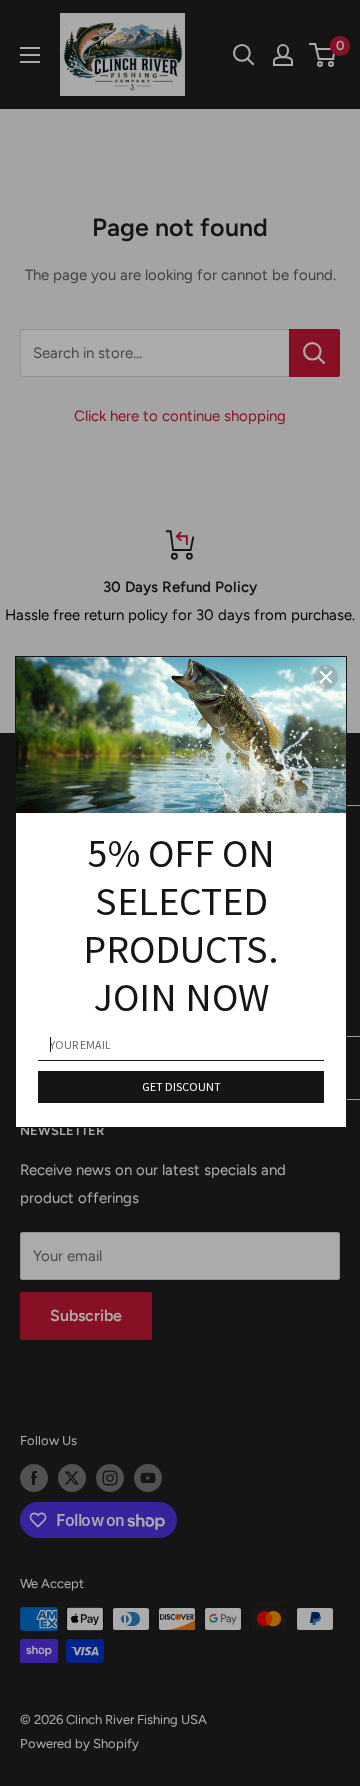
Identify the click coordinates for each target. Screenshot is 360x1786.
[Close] (326, 677)
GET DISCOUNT (181, 1086)
